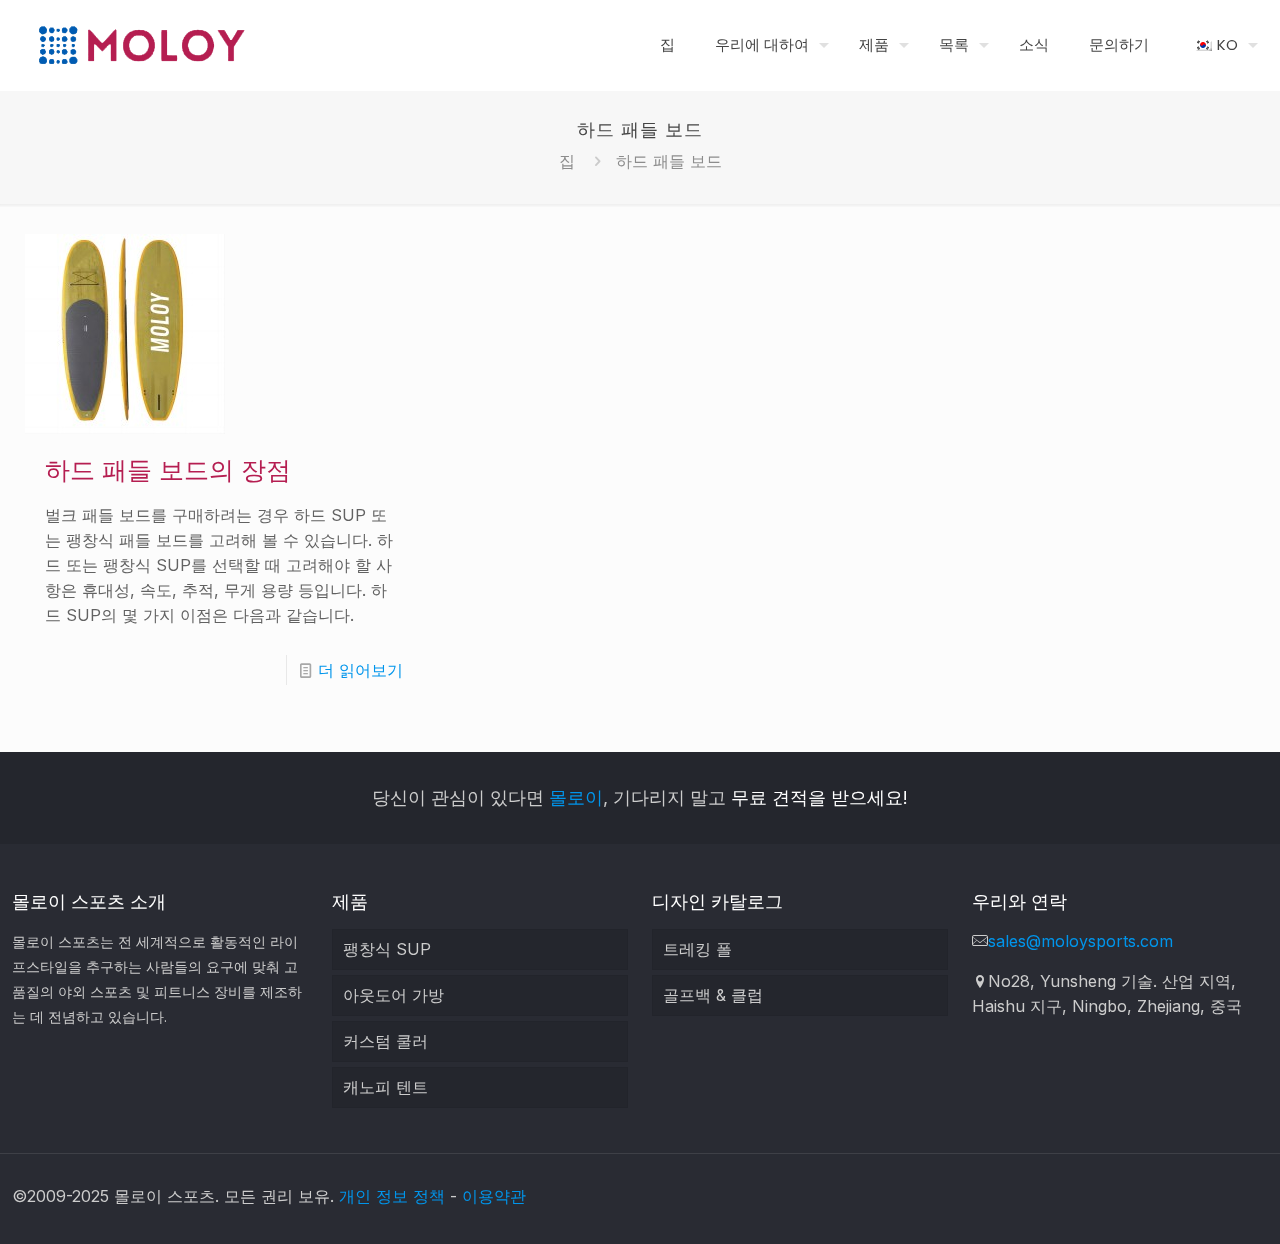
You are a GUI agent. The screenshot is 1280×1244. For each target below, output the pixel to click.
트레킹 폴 (697, 949)
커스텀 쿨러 (385, 1041)
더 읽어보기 (360, 670)
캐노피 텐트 (385, 1087)
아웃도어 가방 (393, 995)
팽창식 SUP (387, 949)
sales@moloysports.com (1080, 941)
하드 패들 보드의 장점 (168, 470)
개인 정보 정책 (392, 1196)
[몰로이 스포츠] (141, 45)
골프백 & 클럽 (713, 995)
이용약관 (494, 1196)
